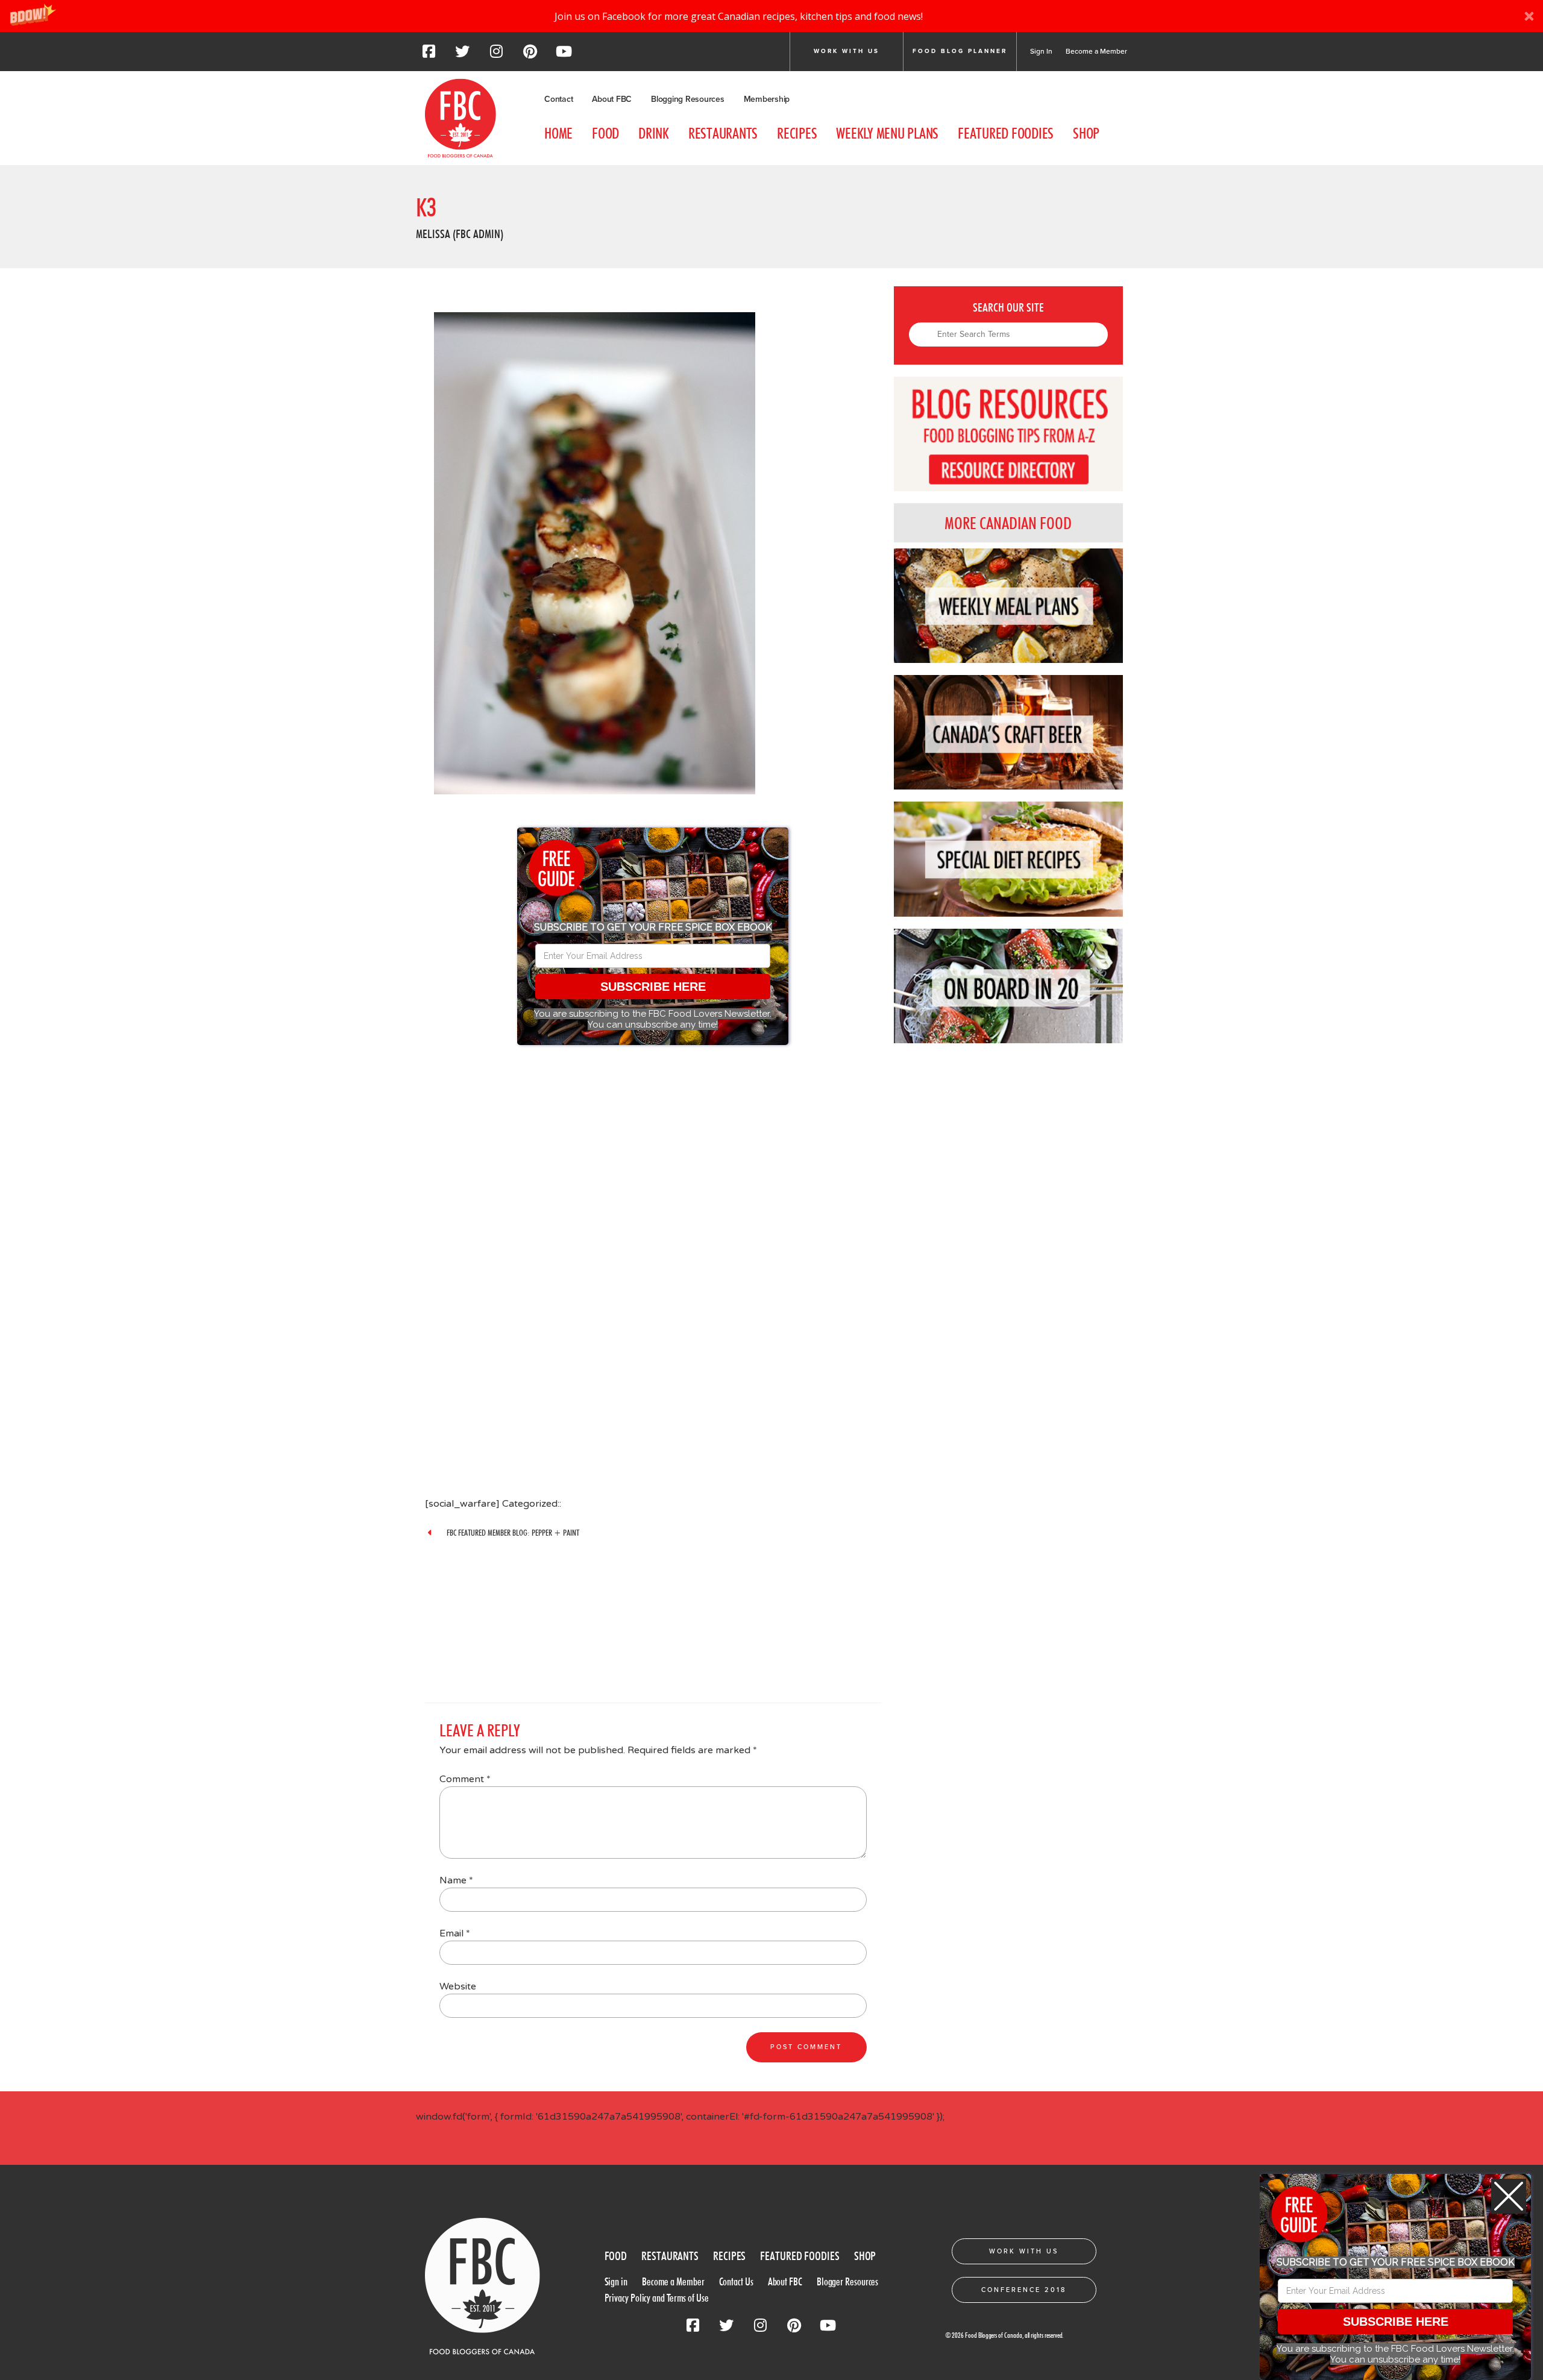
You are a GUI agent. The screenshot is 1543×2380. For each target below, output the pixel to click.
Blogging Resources (688, 99)
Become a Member (1096, 51)
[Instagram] (496, 55)
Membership (767, 99)
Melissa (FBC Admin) (460, 234)
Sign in (616, 2281)
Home (558, 133)
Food (605, 133)
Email (455, 1933)
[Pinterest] (530, 55)
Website (458, 1986)
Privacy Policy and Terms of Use (657, 2298)
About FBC (612, 99)
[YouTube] (564, 55)
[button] (771, 16)
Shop (1086, 133)
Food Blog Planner (960, 51)
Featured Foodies (1006, 133)
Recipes (797, 133)
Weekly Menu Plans (887, 133)
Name (456, 1880)
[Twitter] (462, 55)
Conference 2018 (1024, 2290)
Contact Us (736, 2281)
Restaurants (723, 133)
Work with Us (847, 51)
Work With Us (1024, 2251)
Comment (465, 1779)
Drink (654, 133)
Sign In (1041, 51)
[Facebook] (429, 55)
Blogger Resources (847, 2281)
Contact (558, 99)
